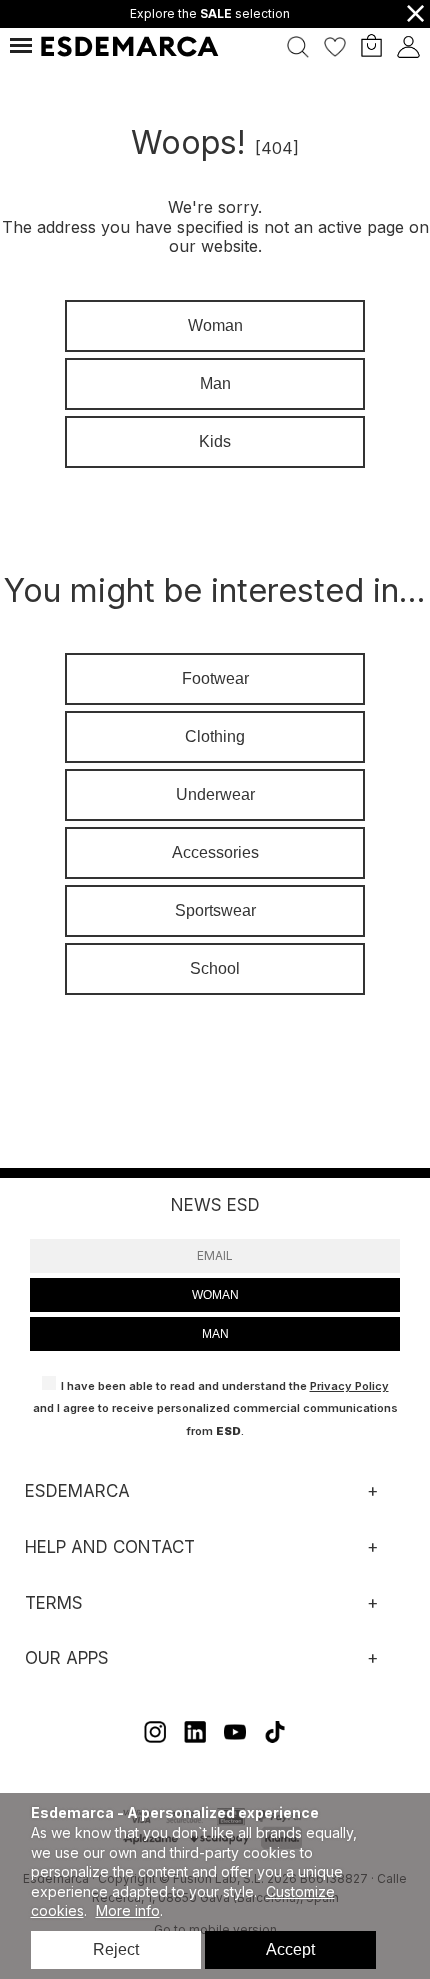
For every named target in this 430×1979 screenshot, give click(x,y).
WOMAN (215, 1295)
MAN (215, 1334)
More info (128, 1910)
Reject (116, 1949)
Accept (290, 1949)
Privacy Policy (349, 1386)
